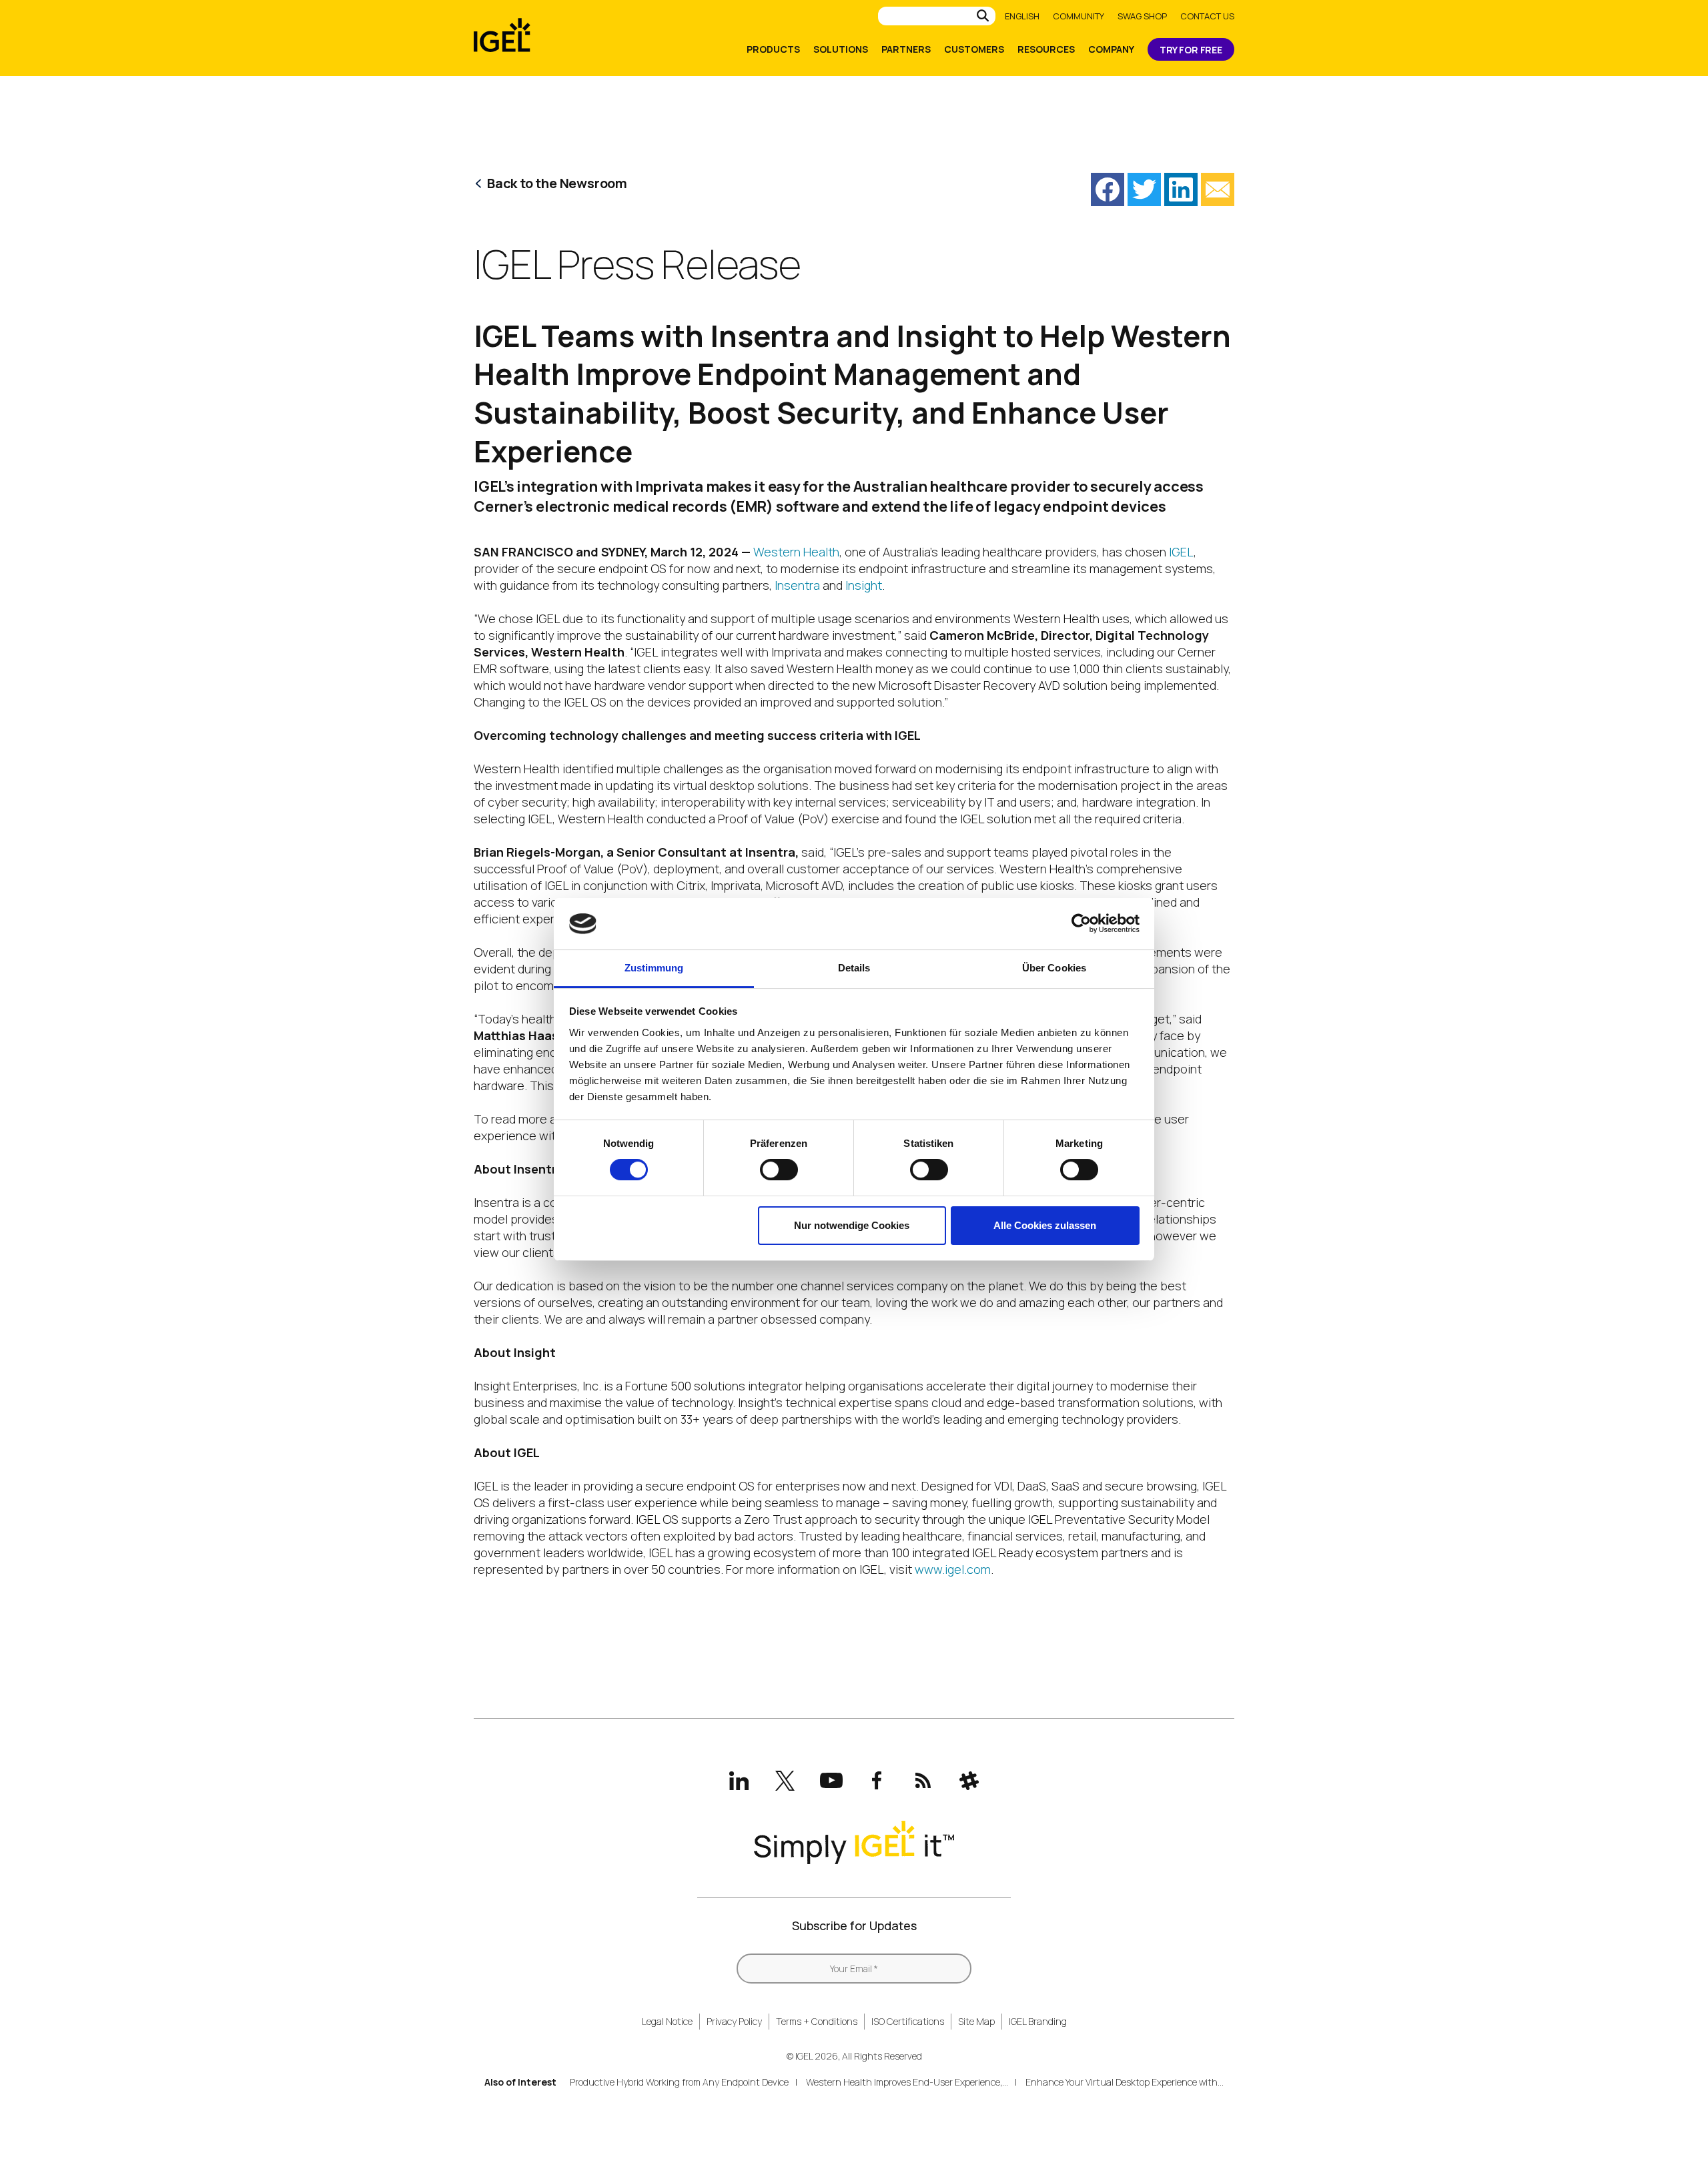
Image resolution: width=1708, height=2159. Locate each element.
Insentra (797, 585)
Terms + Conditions (817, 2021)
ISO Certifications (908, 2021)
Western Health (796, 552)
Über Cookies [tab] (1054, 968)
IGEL (1181, 552)
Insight (864, 585)
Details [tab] (854, 968)
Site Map (976, 2021)
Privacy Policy (734, 2021)
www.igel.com (953, 1569)
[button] (1108, 189)
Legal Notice (667, 2021)
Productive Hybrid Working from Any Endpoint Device (679, 2082)
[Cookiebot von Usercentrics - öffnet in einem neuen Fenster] (1081, 923)
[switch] (779, 1170)
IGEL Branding (1038, 2021)
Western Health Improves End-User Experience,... (907, 2082)
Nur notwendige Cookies (852, 1225)
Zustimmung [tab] (654, 968)
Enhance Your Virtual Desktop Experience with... (1125, 2082)
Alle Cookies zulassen (1045, 1225)
